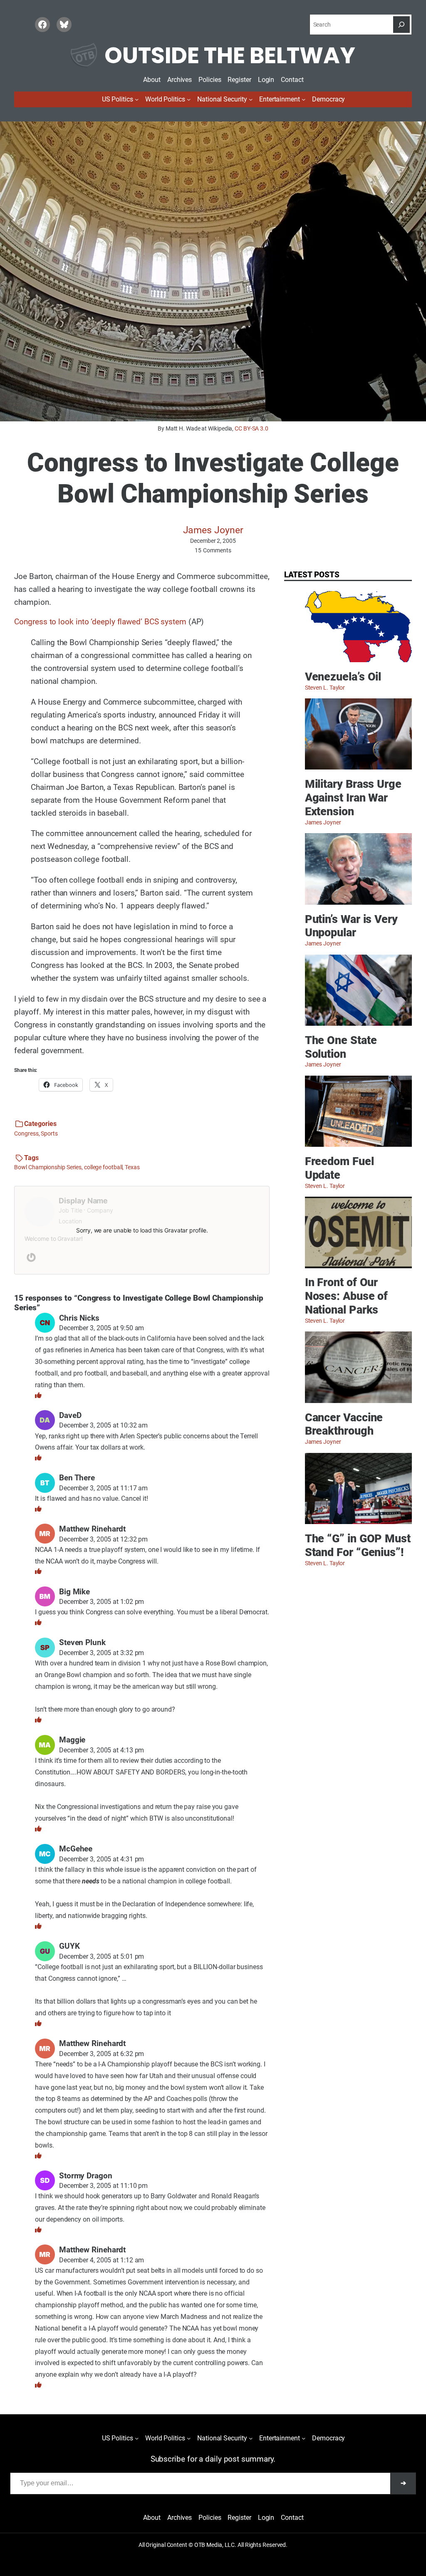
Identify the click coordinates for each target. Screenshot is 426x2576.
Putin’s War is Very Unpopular (351, 926)
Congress (26, 1133)
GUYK (69, 1946)
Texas (132, 1167)
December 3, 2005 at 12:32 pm (103, 1539)
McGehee (76, 1849)
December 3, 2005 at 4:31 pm (102, 1859)
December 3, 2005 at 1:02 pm (102, 1602)
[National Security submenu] (251, 99)
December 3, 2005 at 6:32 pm (102, 2054)
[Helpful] (38, 1395)
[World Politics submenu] (189, 99)
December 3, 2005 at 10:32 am (103, 1425)
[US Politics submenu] (137, 99)
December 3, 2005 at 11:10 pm (103, 2186)
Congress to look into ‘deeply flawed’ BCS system (100, 622)
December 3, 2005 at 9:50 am (102, 1328)
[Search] (401, 25)
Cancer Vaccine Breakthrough (344, 1424)
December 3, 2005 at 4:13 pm (102, 1750)
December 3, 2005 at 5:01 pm (102, 1956)
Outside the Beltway (230, 55)
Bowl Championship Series (48, 1167)
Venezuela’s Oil (343, 677)
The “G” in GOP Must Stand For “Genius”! (358, 1545)
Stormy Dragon (86, 2176)
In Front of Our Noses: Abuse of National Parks (347, 1296)
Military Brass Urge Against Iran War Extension (353, 798)
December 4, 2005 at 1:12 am (102, 2260)
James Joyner (213, 530)
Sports (49, 1133)
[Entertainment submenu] (303, 99)
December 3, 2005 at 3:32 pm (102, 1653)
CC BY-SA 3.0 (251, 428)
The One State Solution (341, 1047)
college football (103, 1167)
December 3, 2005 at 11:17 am (103, 1488)
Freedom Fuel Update (339, 1168)
